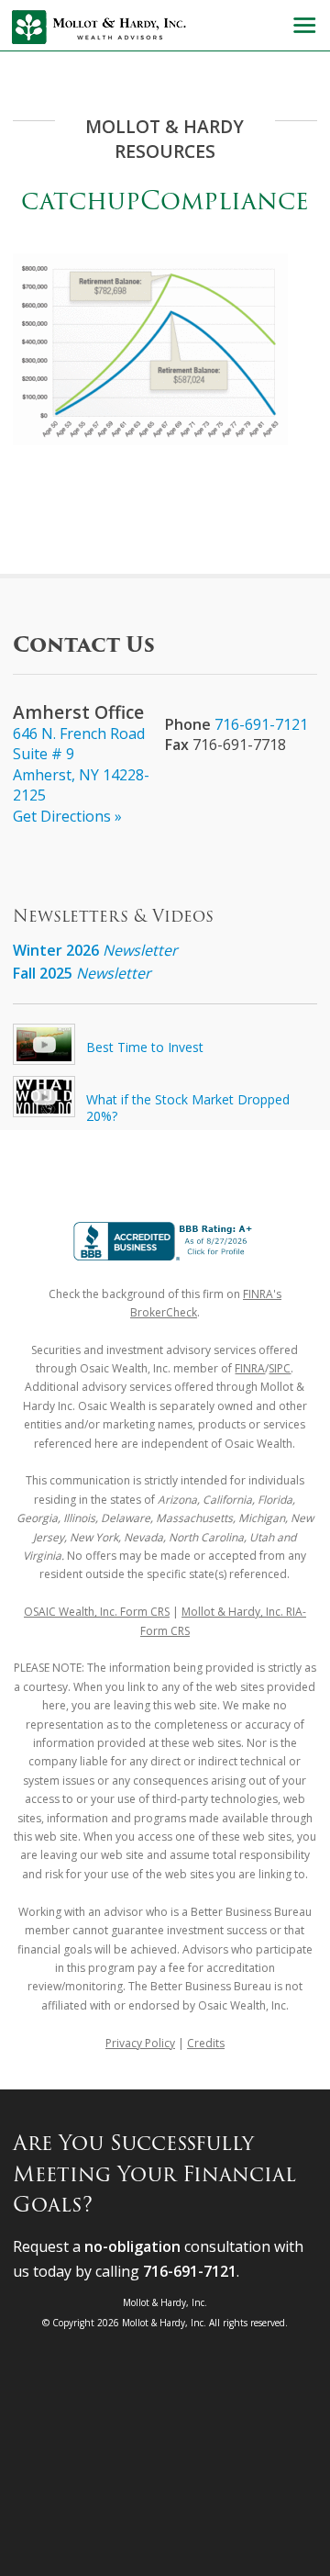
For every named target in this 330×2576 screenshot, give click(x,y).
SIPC (280, 1368)
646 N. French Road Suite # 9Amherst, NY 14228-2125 (81, 764)
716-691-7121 (261, 724)
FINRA (250, 1368)
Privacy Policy (140, 2043)
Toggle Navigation (304, 25)
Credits (206, 2043)
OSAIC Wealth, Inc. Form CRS (97, 1612)
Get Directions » (67, 816)
